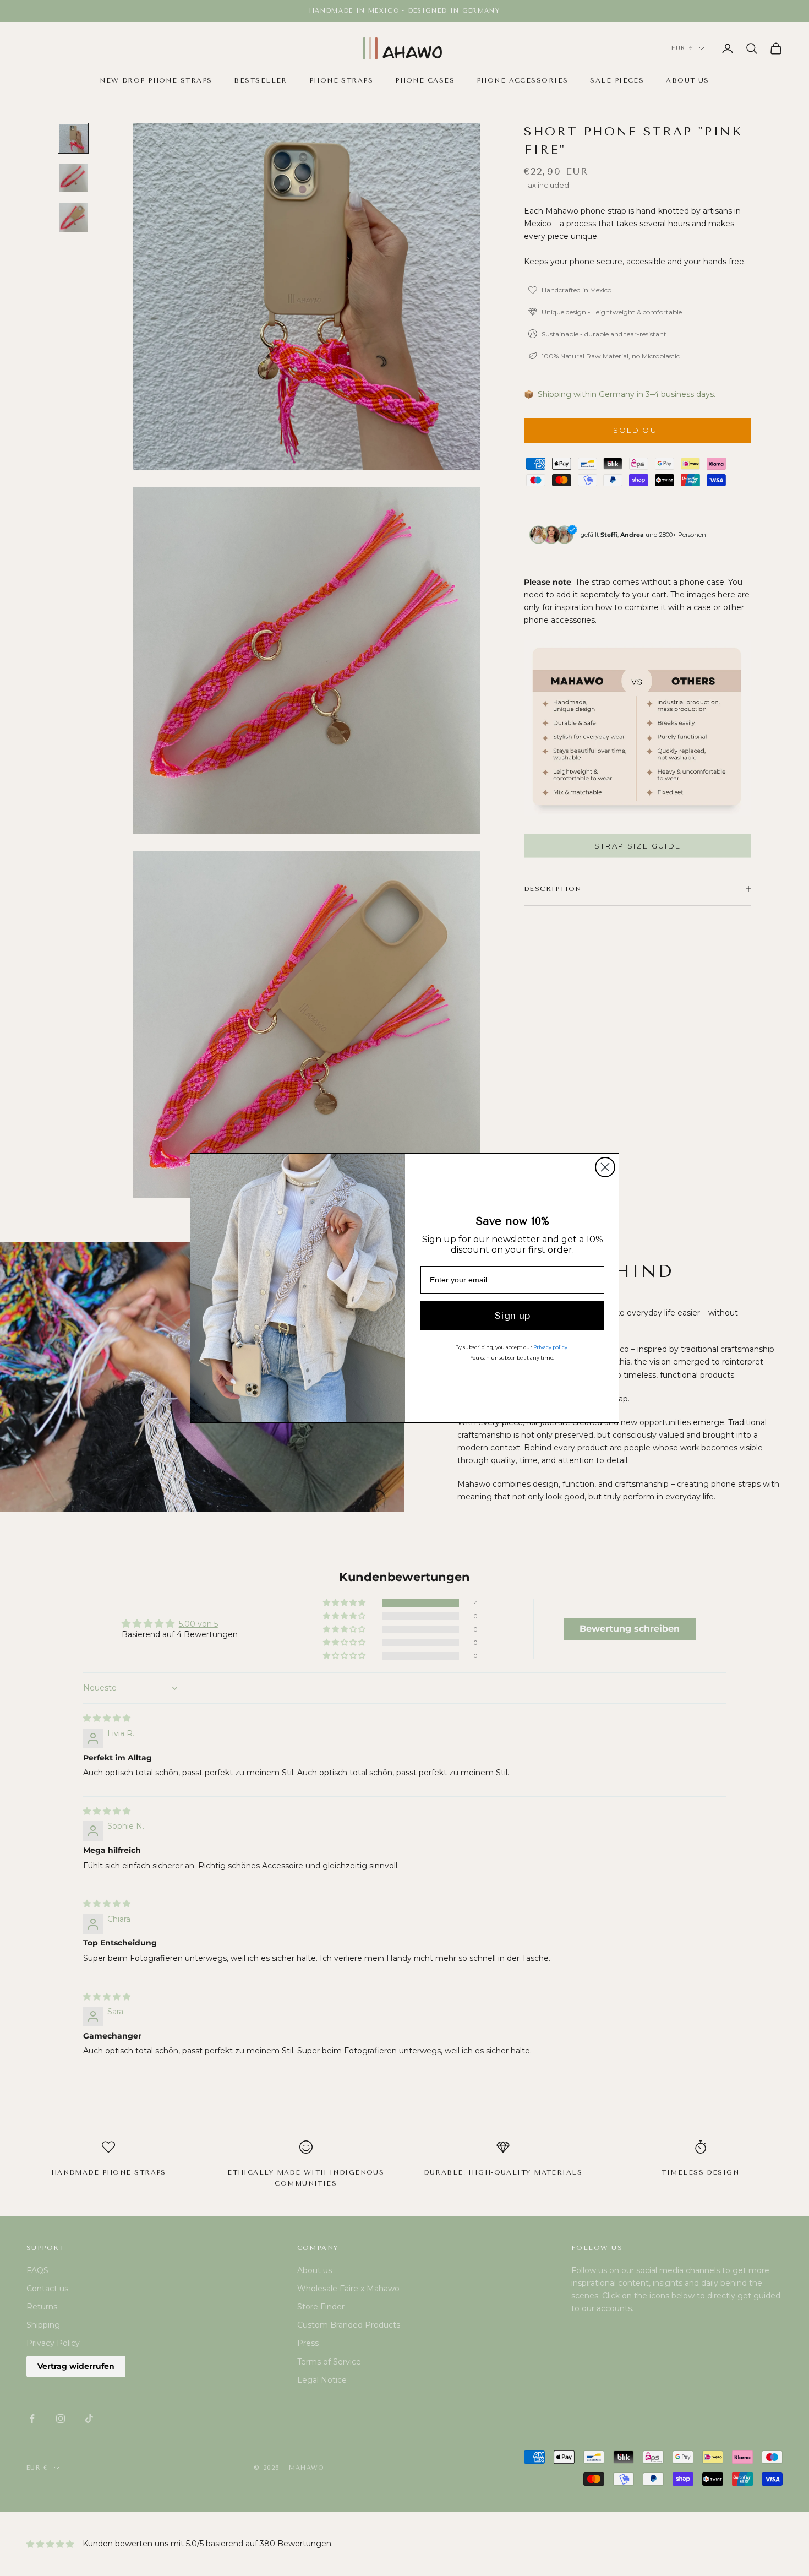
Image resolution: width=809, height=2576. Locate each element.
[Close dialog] (605, 1167)
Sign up (513, 1316)
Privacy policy (550, 1347)
